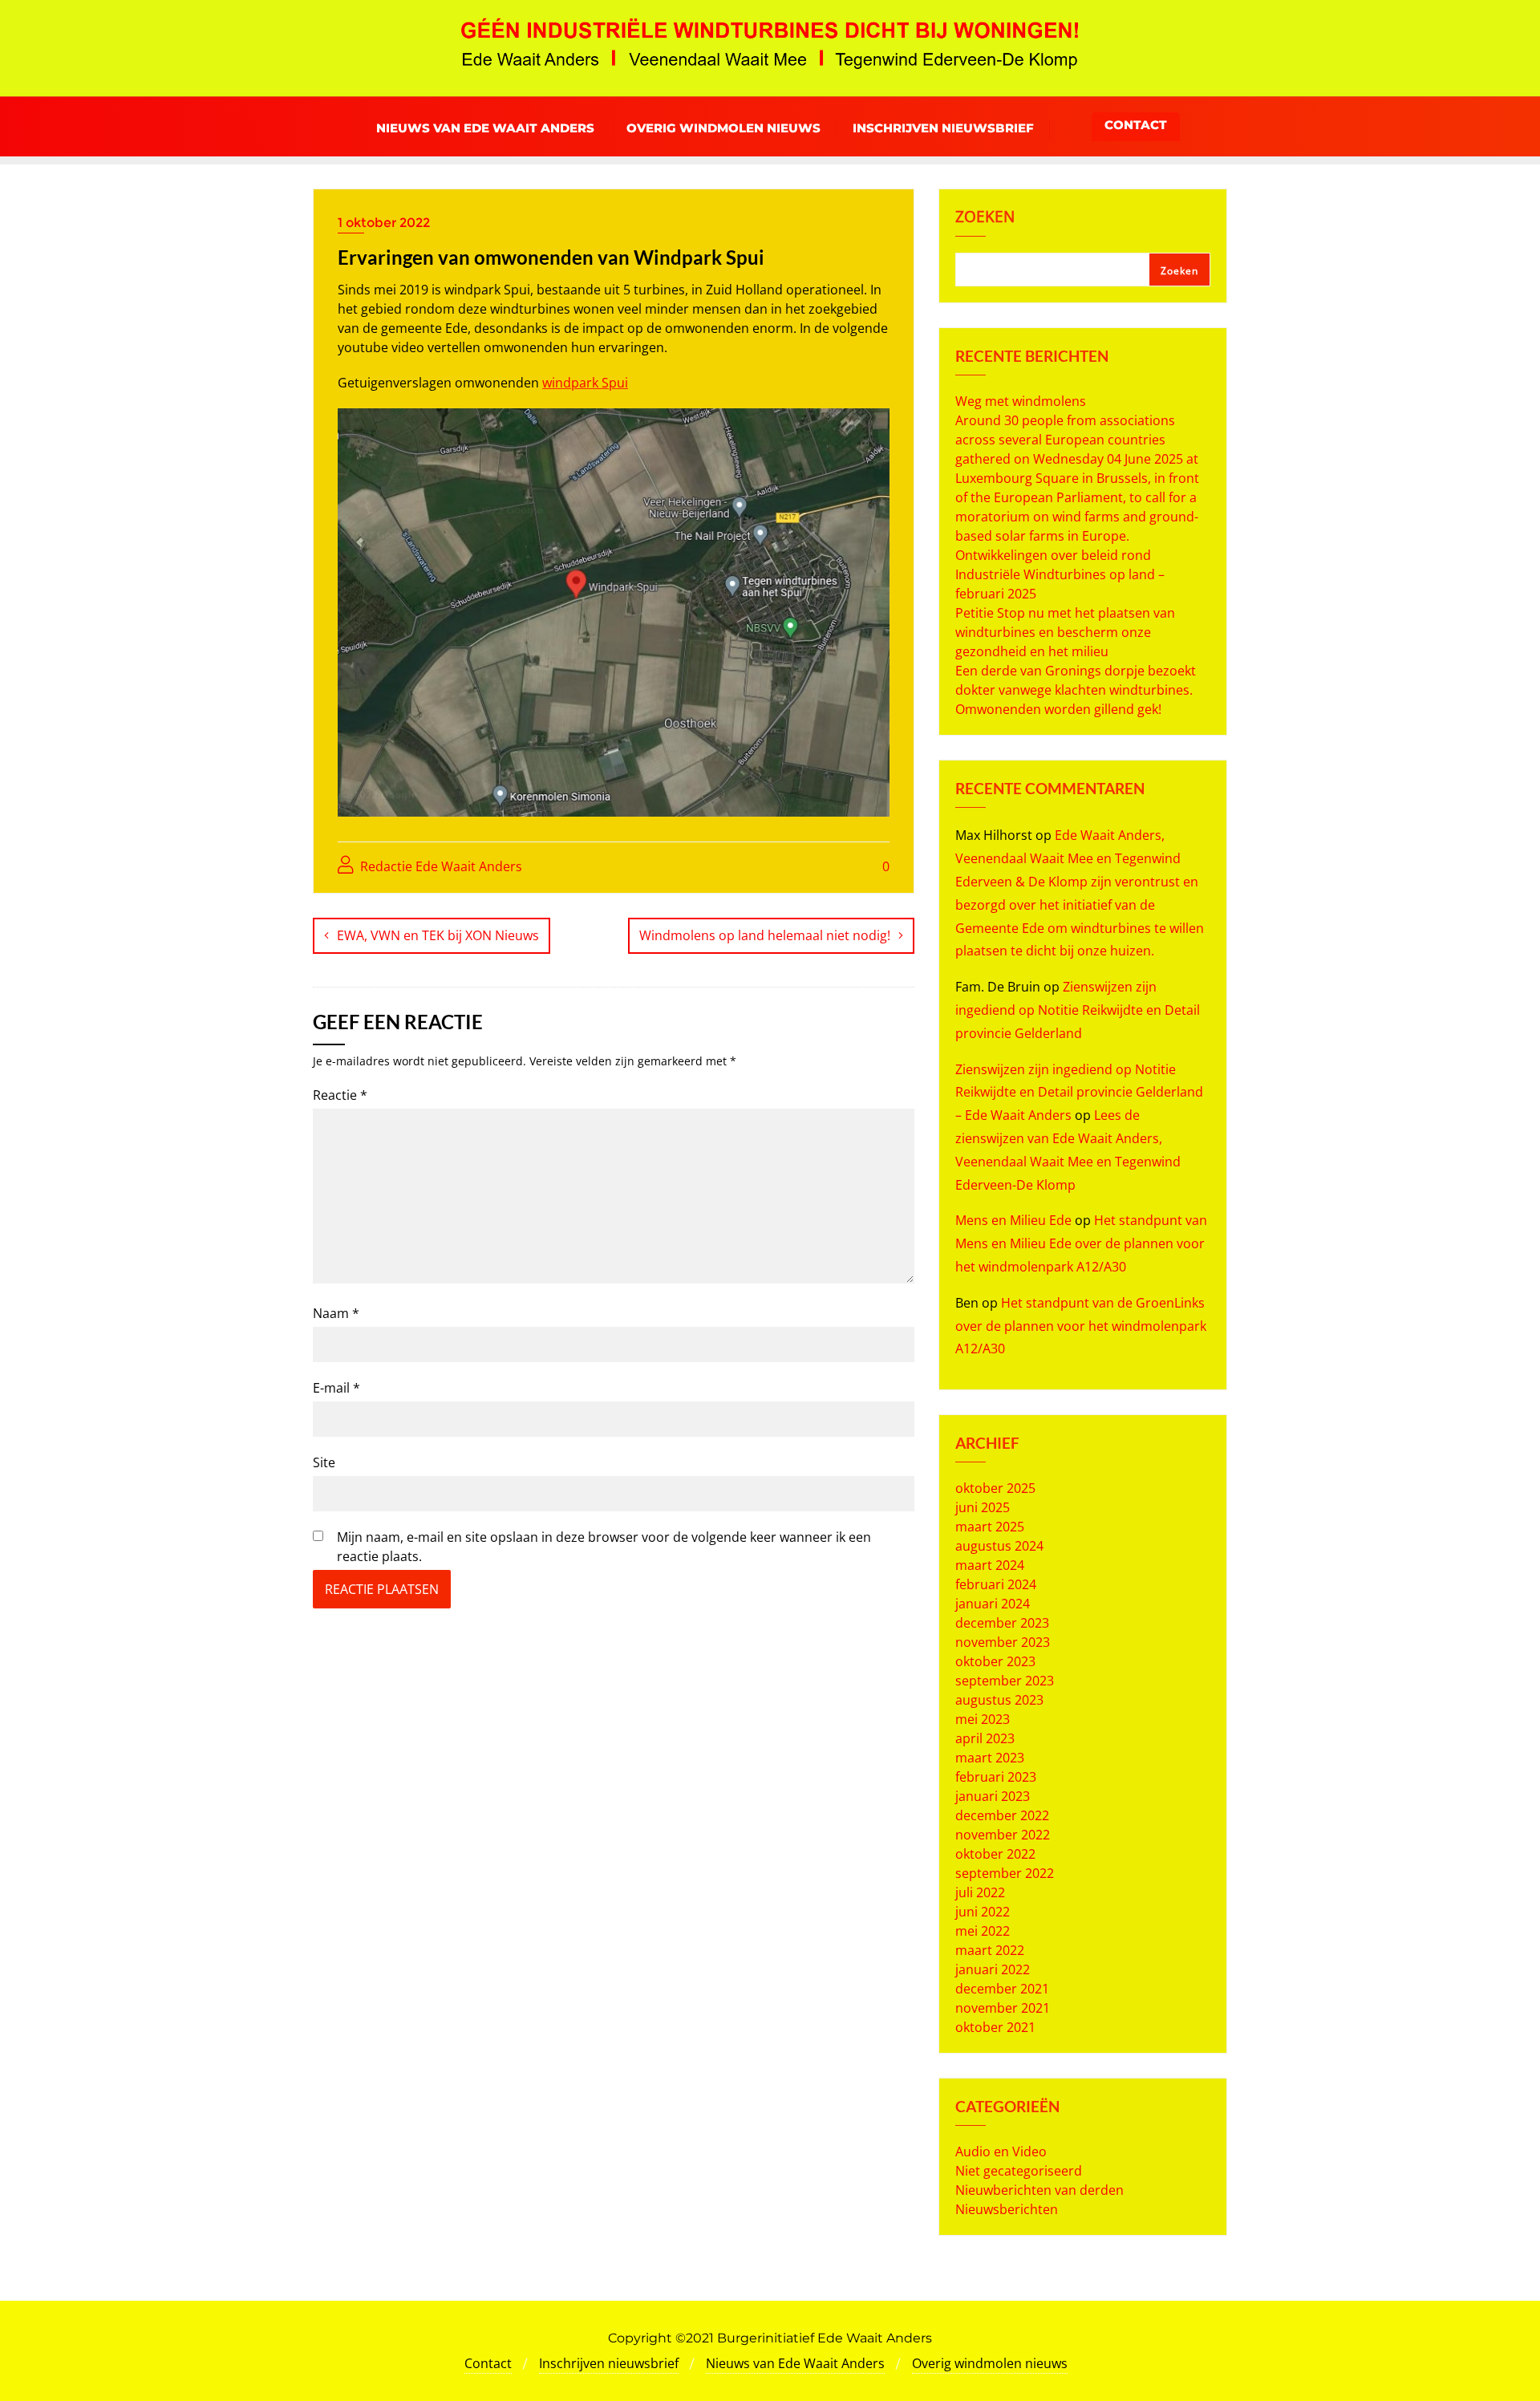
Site (324, 1462)
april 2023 (985, 1738)
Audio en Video (1001, 2152)
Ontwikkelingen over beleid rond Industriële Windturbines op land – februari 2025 (1060, 574)
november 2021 (1003, 2008)
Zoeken (985, 218)
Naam (336, 1313)
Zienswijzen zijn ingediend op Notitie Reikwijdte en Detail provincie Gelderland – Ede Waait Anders (1079, 1093)
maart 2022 (990, 1950)
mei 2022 (983, 1931)
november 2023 (1003, 1642)
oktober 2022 (995, 1854)
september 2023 (1005, 1681)
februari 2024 (996, 1584)
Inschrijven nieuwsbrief (609, 2363)
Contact (1136, 125)
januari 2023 (993, 1796)
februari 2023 (996, 1777)
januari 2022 (993, 1969)
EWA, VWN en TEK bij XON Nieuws (438, 935)
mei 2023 (983, 1719)
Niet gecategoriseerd (1019, 2171)
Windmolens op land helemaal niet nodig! (765, 935)
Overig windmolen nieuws (990, 2363)
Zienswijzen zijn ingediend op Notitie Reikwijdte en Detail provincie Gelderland (1078, 1010)
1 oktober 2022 (384, 223)
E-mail (336, 1388)
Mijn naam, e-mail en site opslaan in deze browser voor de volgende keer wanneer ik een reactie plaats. (604, 1547)
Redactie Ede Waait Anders (440, 866)
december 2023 (1002, 1623)
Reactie (340, 1095)
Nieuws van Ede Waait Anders (795, 2363)
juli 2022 (980, 1892)
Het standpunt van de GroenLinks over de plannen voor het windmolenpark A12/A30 (1081, 1326)
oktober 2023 (995, 1661)
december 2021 (1002, 1989)
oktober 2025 (995, 1488)
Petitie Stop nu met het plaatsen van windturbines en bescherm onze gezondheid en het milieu (1065, 632)
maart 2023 (990, 1758)
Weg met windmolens (1021, 401)
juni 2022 (983, 1912)
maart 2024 (990, 1565)
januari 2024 (993, 1604)
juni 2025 (983, 1507)
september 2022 (1005, 1873)
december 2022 (1002, 1815)
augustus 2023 (999, 1700)
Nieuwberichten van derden (1039, 2190)
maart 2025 (990, 1527)
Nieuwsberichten (1007, 2209)
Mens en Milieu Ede (1013, 1220)
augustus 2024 (999, 1546)
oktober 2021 (995, 2027)
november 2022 (1003, 1835)
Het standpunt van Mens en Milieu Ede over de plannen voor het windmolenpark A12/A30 (1081, 1243)
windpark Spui (585, 383)
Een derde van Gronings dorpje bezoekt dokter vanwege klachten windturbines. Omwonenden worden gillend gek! (1076, 690)
